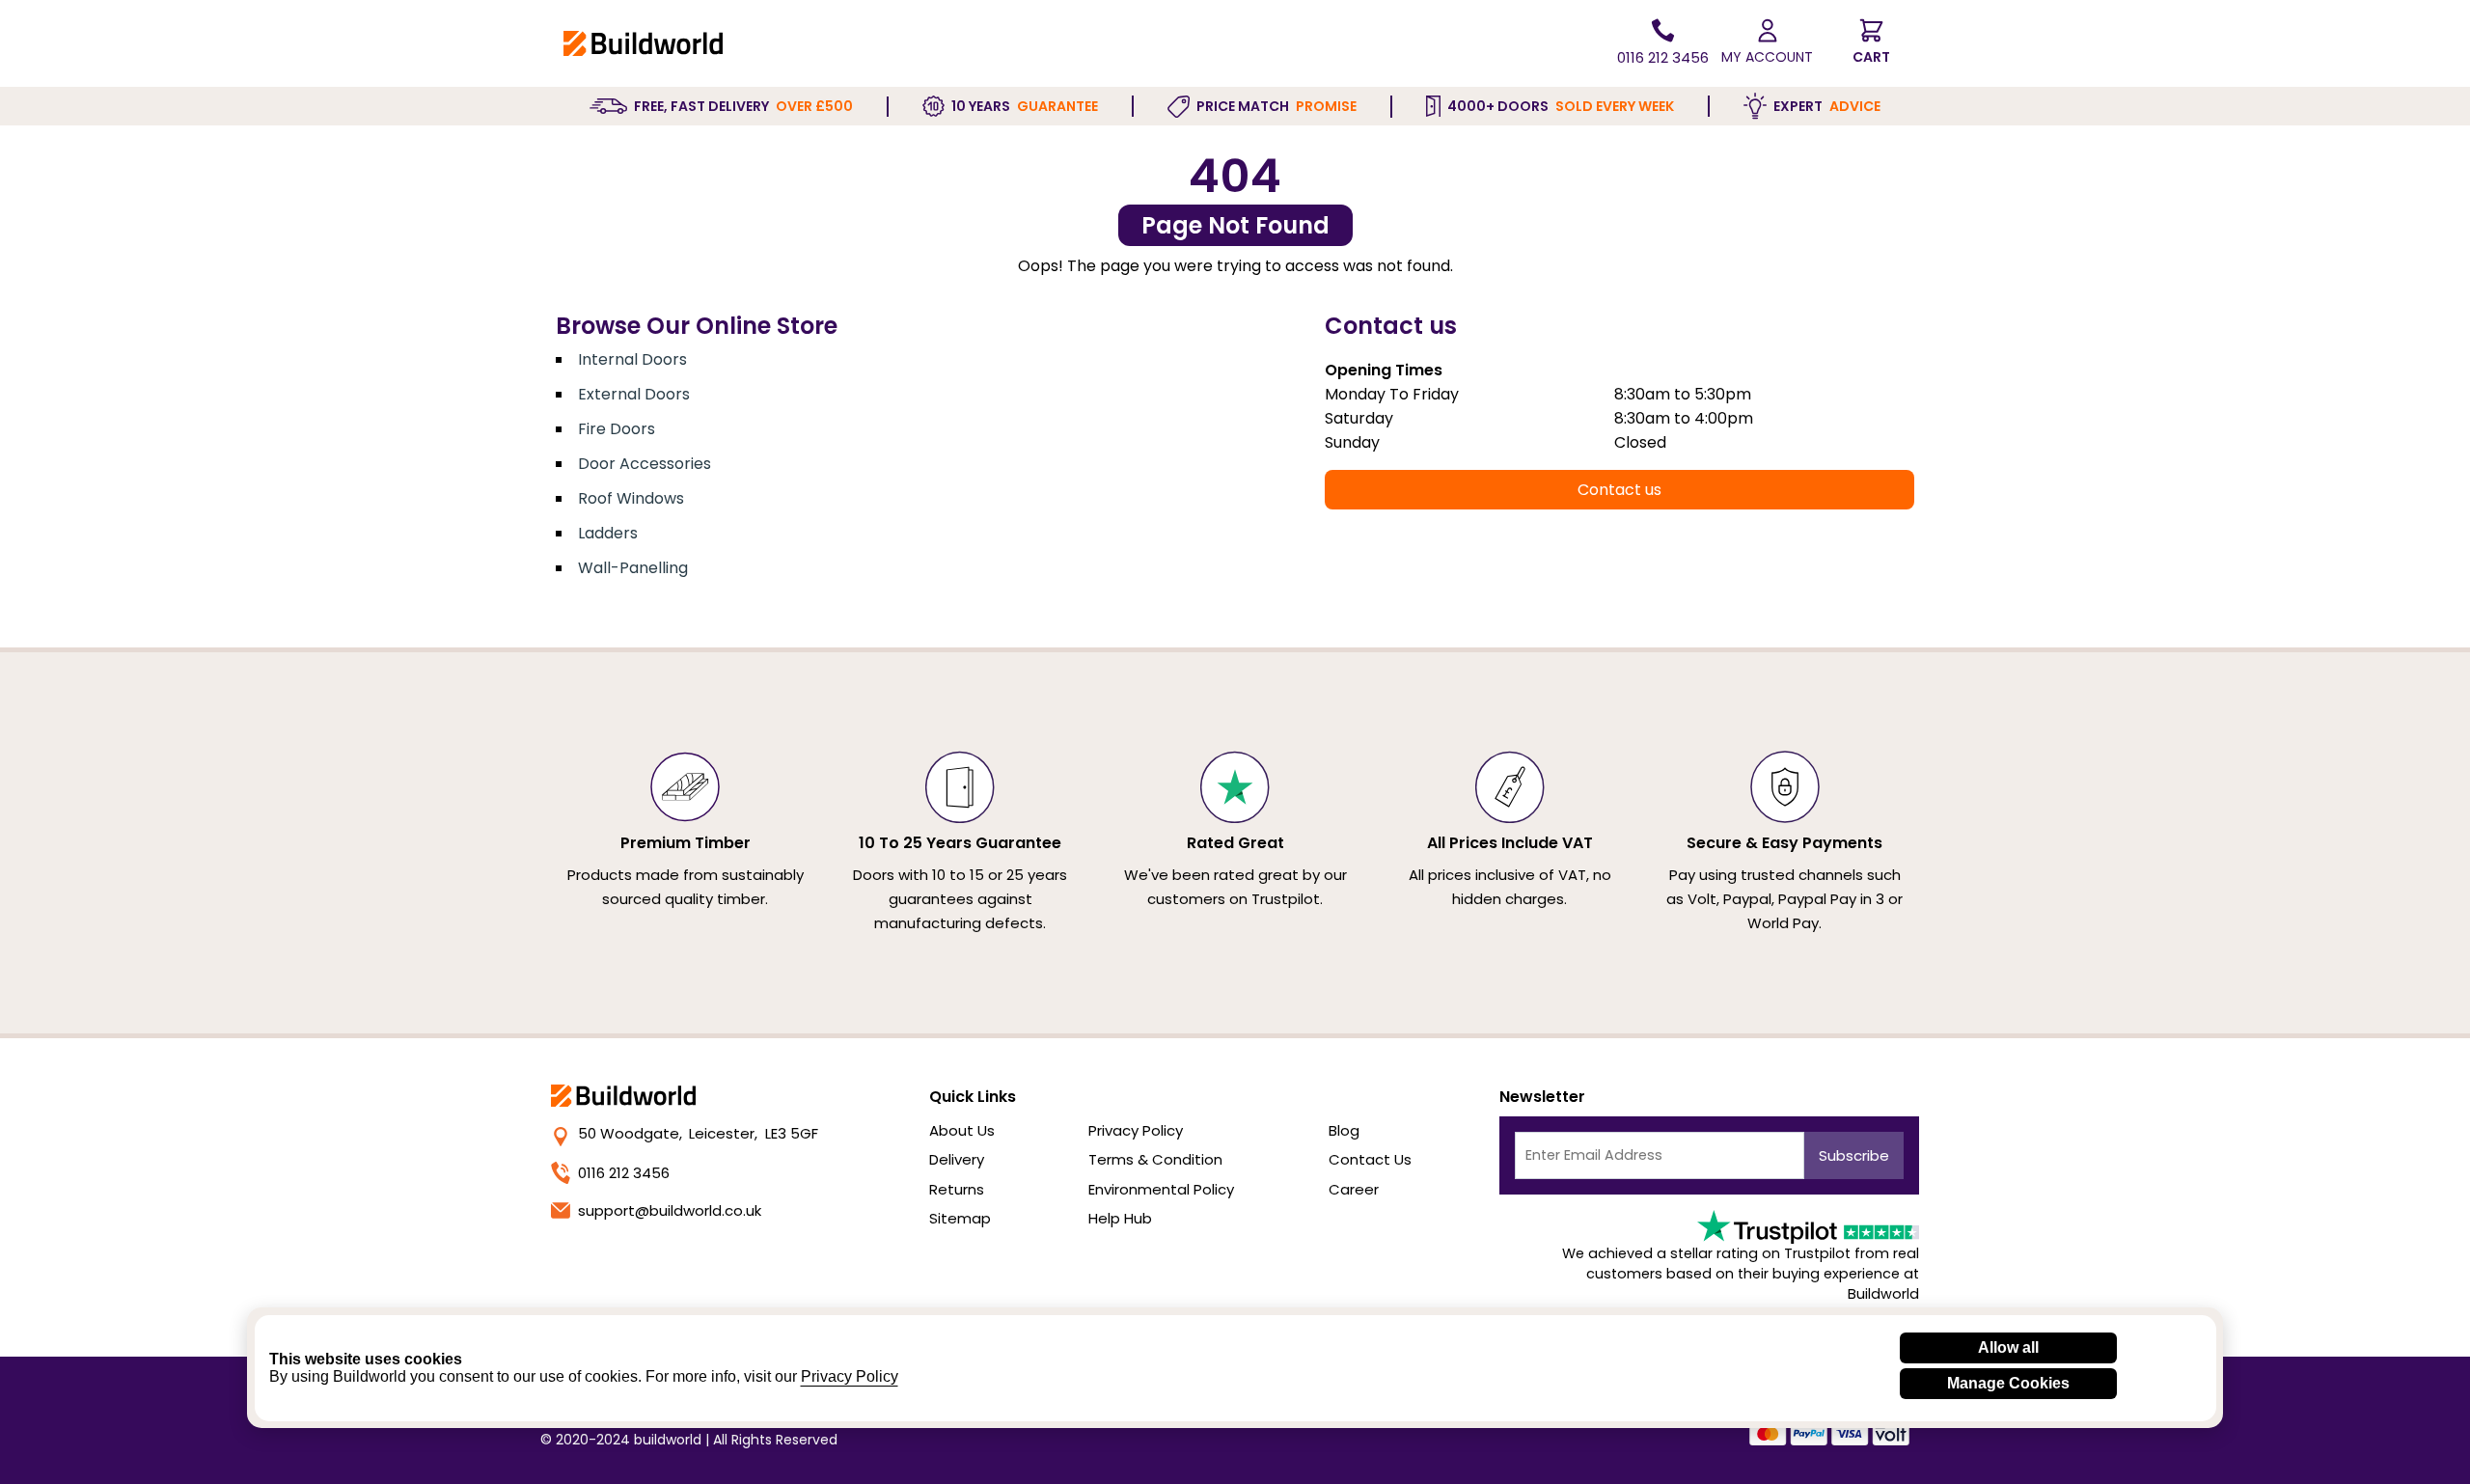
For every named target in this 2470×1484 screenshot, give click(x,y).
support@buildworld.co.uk (670, 1210)
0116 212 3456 (624, 1173)
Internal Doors (632, 359)
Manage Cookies (2008, 1383)
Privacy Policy (1136, 1130)
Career (1354, 1189)
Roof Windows (631, 498)
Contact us (1619, 490)
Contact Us (1370, 1159)
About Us (962, 1130)
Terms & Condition (1155, 1159)
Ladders (608, 533)
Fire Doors (617, 429)
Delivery (957, 1159)
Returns (957, 1189)
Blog (1344, 1130)
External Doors (634, 394)
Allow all (2008, 1347)
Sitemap (960, 1218)
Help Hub (1120, 1218)
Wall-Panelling (633, 568)
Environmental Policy (1161, 1189)
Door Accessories (645, 464)
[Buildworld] (643, 43)
